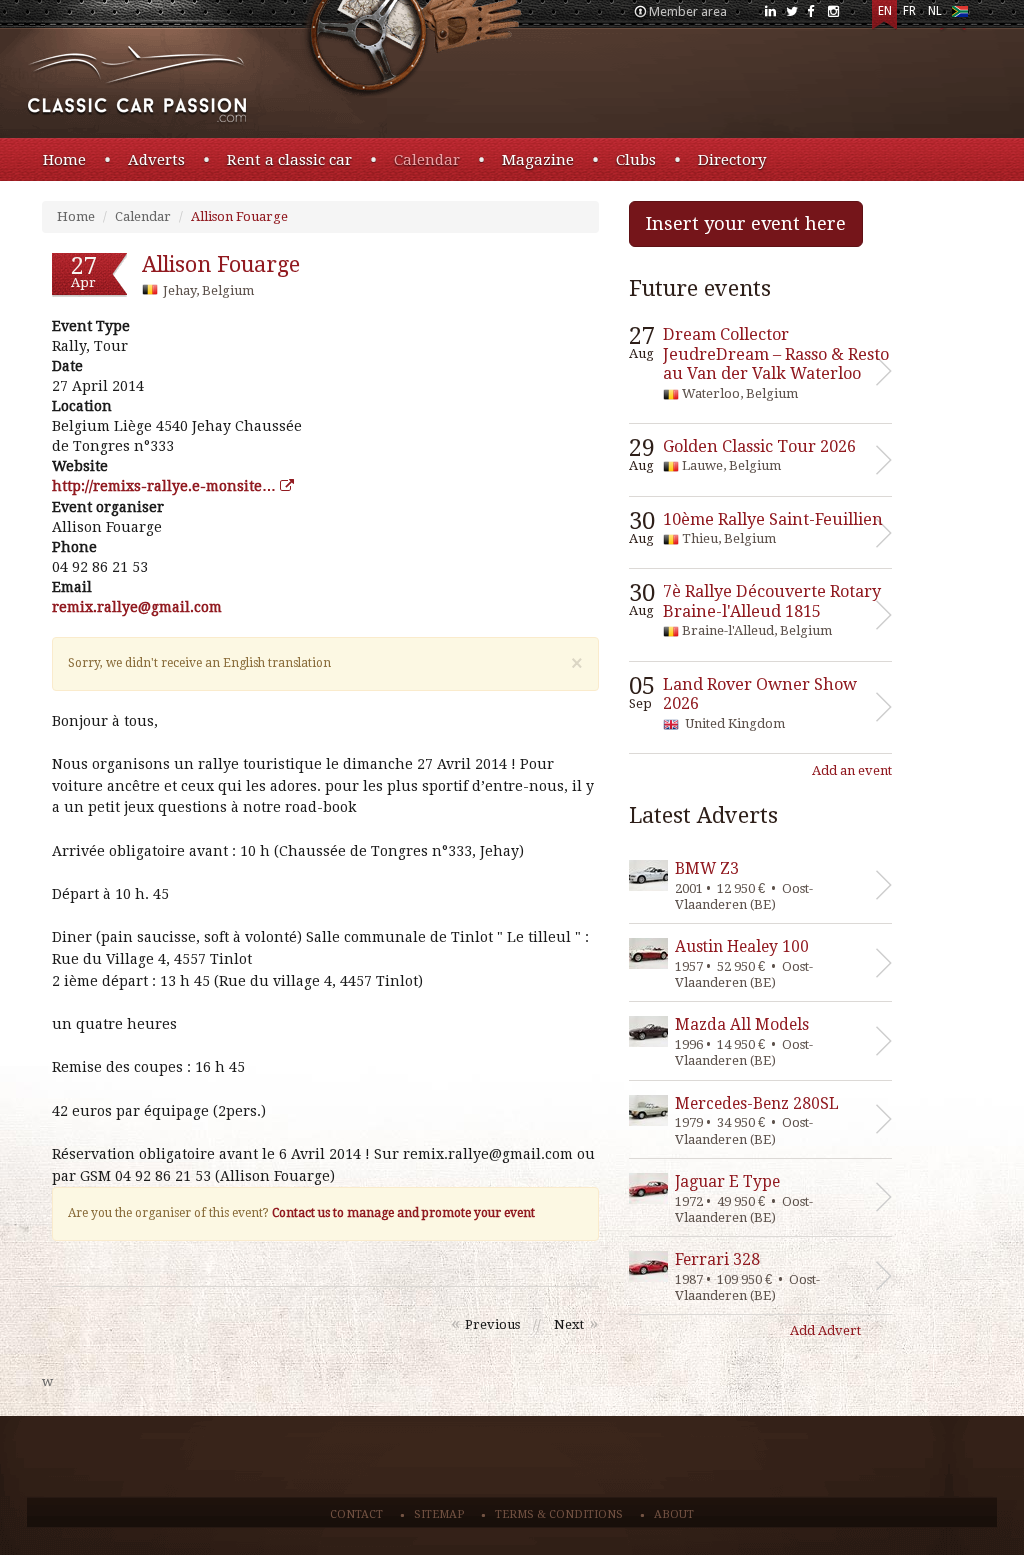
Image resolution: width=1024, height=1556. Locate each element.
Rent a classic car (289, 160)
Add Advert (825, 1330)
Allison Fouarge (239, 216)
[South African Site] (959, 15)
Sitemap (439, 1514)
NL (935, 11)
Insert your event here (746, 223)
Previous (492, 1324)
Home (64, 160)
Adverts (156, 160)
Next (569, 1324)
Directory (732, 160)
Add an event (852, 770)
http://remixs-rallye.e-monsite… (166, 486)
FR (909, 11)
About (674, 1514)
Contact (356, 1514)
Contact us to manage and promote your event (403, 1213)
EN (885, 11)
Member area (688, 11)
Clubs (636, 160)
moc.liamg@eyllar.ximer (137, 607)
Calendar (427, 160)
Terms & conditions (559, 1514)
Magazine (538, 160)
